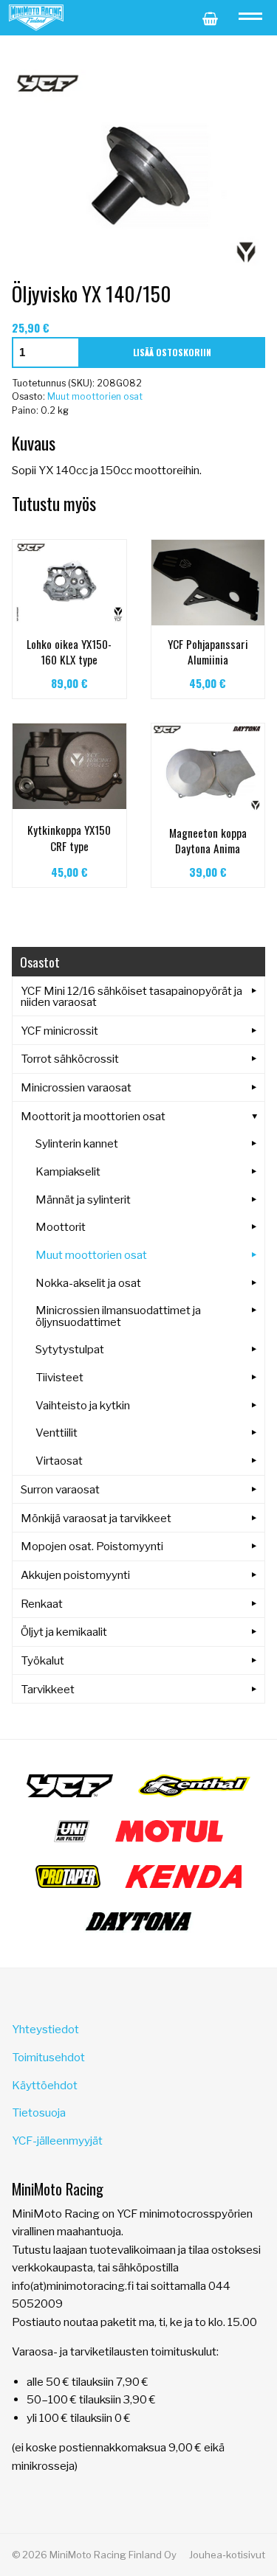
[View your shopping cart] (210, 18)
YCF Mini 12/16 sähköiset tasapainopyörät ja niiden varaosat (131, 996)
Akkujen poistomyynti (75, 1575)
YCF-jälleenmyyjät (57, 2141)
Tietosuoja (39, 2112)
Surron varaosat (60, 1489)
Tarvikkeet (48, 1689)
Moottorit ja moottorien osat (93, 1116)
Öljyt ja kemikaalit (64, 1632)
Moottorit (61, 1227)
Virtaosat (59, 1461)
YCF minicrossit (59, 1031)
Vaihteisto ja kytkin (83, 1405)
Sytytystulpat (70, 1349)
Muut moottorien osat (95, 396)
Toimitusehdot (48, 2057)
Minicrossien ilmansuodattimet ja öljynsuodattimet (118, 1316)
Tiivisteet (59, 1377)
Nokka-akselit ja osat (88, 1283)
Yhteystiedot (45, 2029)
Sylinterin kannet (77, 1143)
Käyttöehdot (45, 2085)
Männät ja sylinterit (83, 1200)
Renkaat (42, 1604)
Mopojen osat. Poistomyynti (92, 1546)
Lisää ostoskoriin (172, 352)
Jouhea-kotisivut (227, 2555)
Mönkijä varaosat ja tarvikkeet (96, 1518)
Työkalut (42, 1660)
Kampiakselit (68, 1171)
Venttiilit (57, 1433)
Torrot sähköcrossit (70, 1059)
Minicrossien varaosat (76, 1087)
